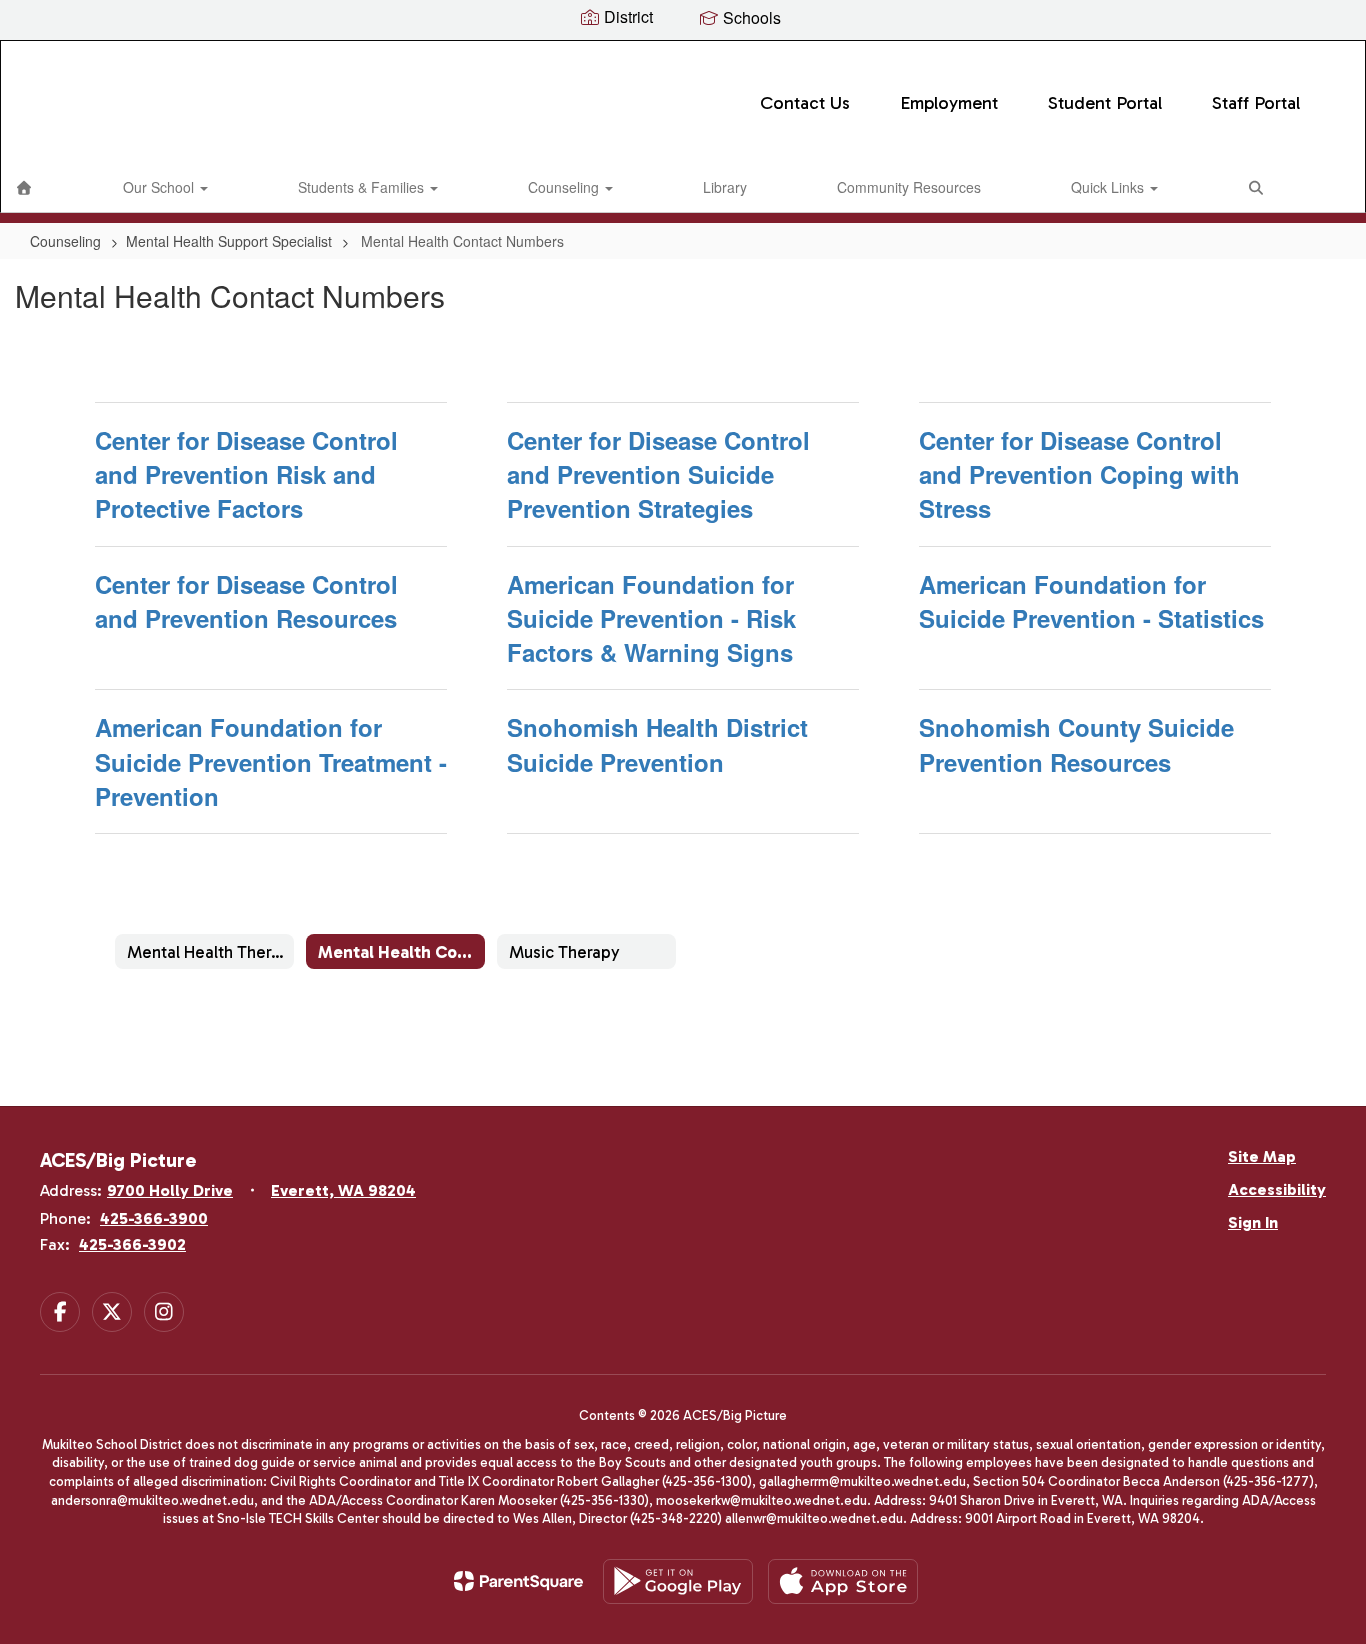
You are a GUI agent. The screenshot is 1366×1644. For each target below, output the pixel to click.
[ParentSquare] (518, 1581)
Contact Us (805, 103)
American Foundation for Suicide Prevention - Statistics (1091, 601)
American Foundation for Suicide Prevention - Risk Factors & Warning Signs (651, 618)
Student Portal (1105, 103)
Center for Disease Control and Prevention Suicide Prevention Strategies (658, 474)
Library (725, 187)
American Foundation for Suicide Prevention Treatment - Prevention (271, 761)
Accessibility (1277, 1189)
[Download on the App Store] (843, 1581)
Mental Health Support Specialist (229, 241)
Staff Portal (1256, 103)
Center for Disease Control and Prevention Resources (246, 601)
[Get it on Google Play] (678, 1581)
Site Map (1262, 1156)
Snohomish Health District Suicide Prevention (657, 744)
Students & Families (363, 187)
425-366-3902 (132, 1244)
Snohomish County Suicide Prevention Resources (1076, 744)
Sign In (1253, 1222)
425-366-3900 (154, 1218)
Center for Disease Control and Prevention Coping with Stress (1079, 474)
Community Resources (909, 187)
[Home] (24, 187)
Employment (949, 103)
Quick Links (1109, 187)
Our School (160, 187)
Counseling (565, 187)
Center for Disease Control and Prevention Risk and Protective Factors (246, 474)
